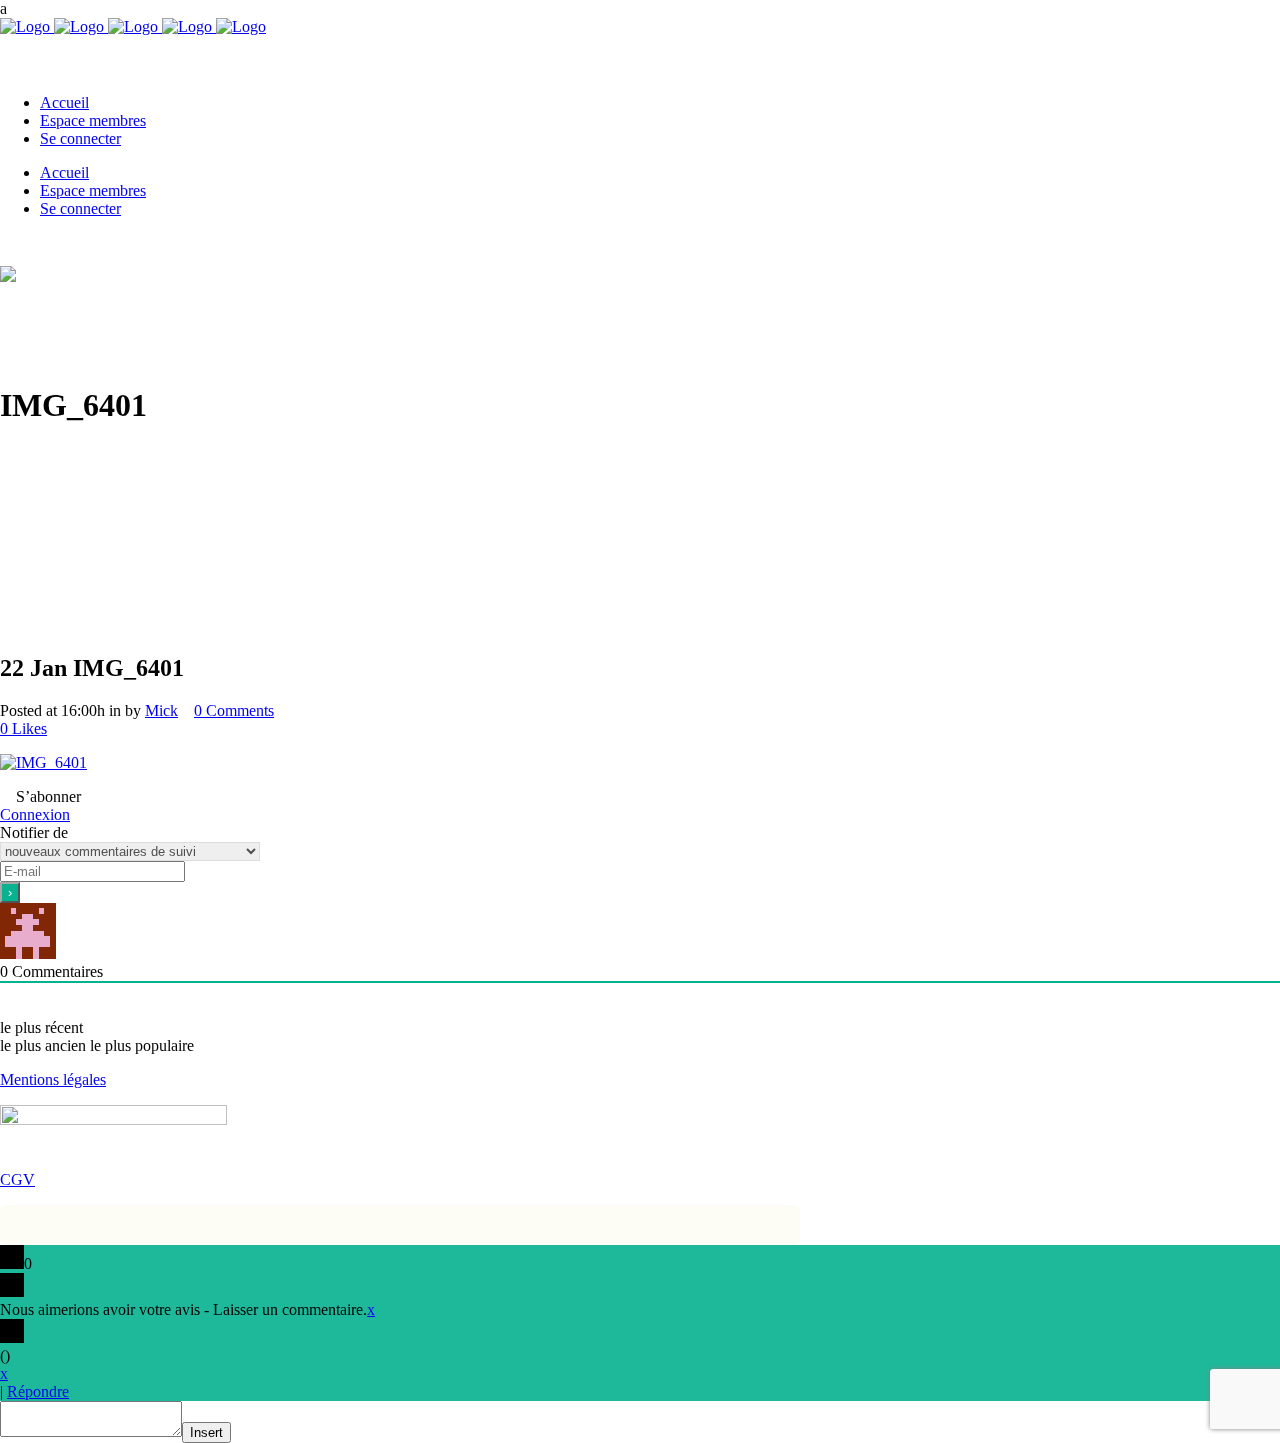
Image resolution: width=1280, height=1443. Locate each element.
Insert (206, 1432)
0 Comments (234, 710)
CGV (17, 1179)
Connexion (35, 814)
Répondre (38, 1391)
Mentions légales (53, 1079)
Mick (161, 710)
